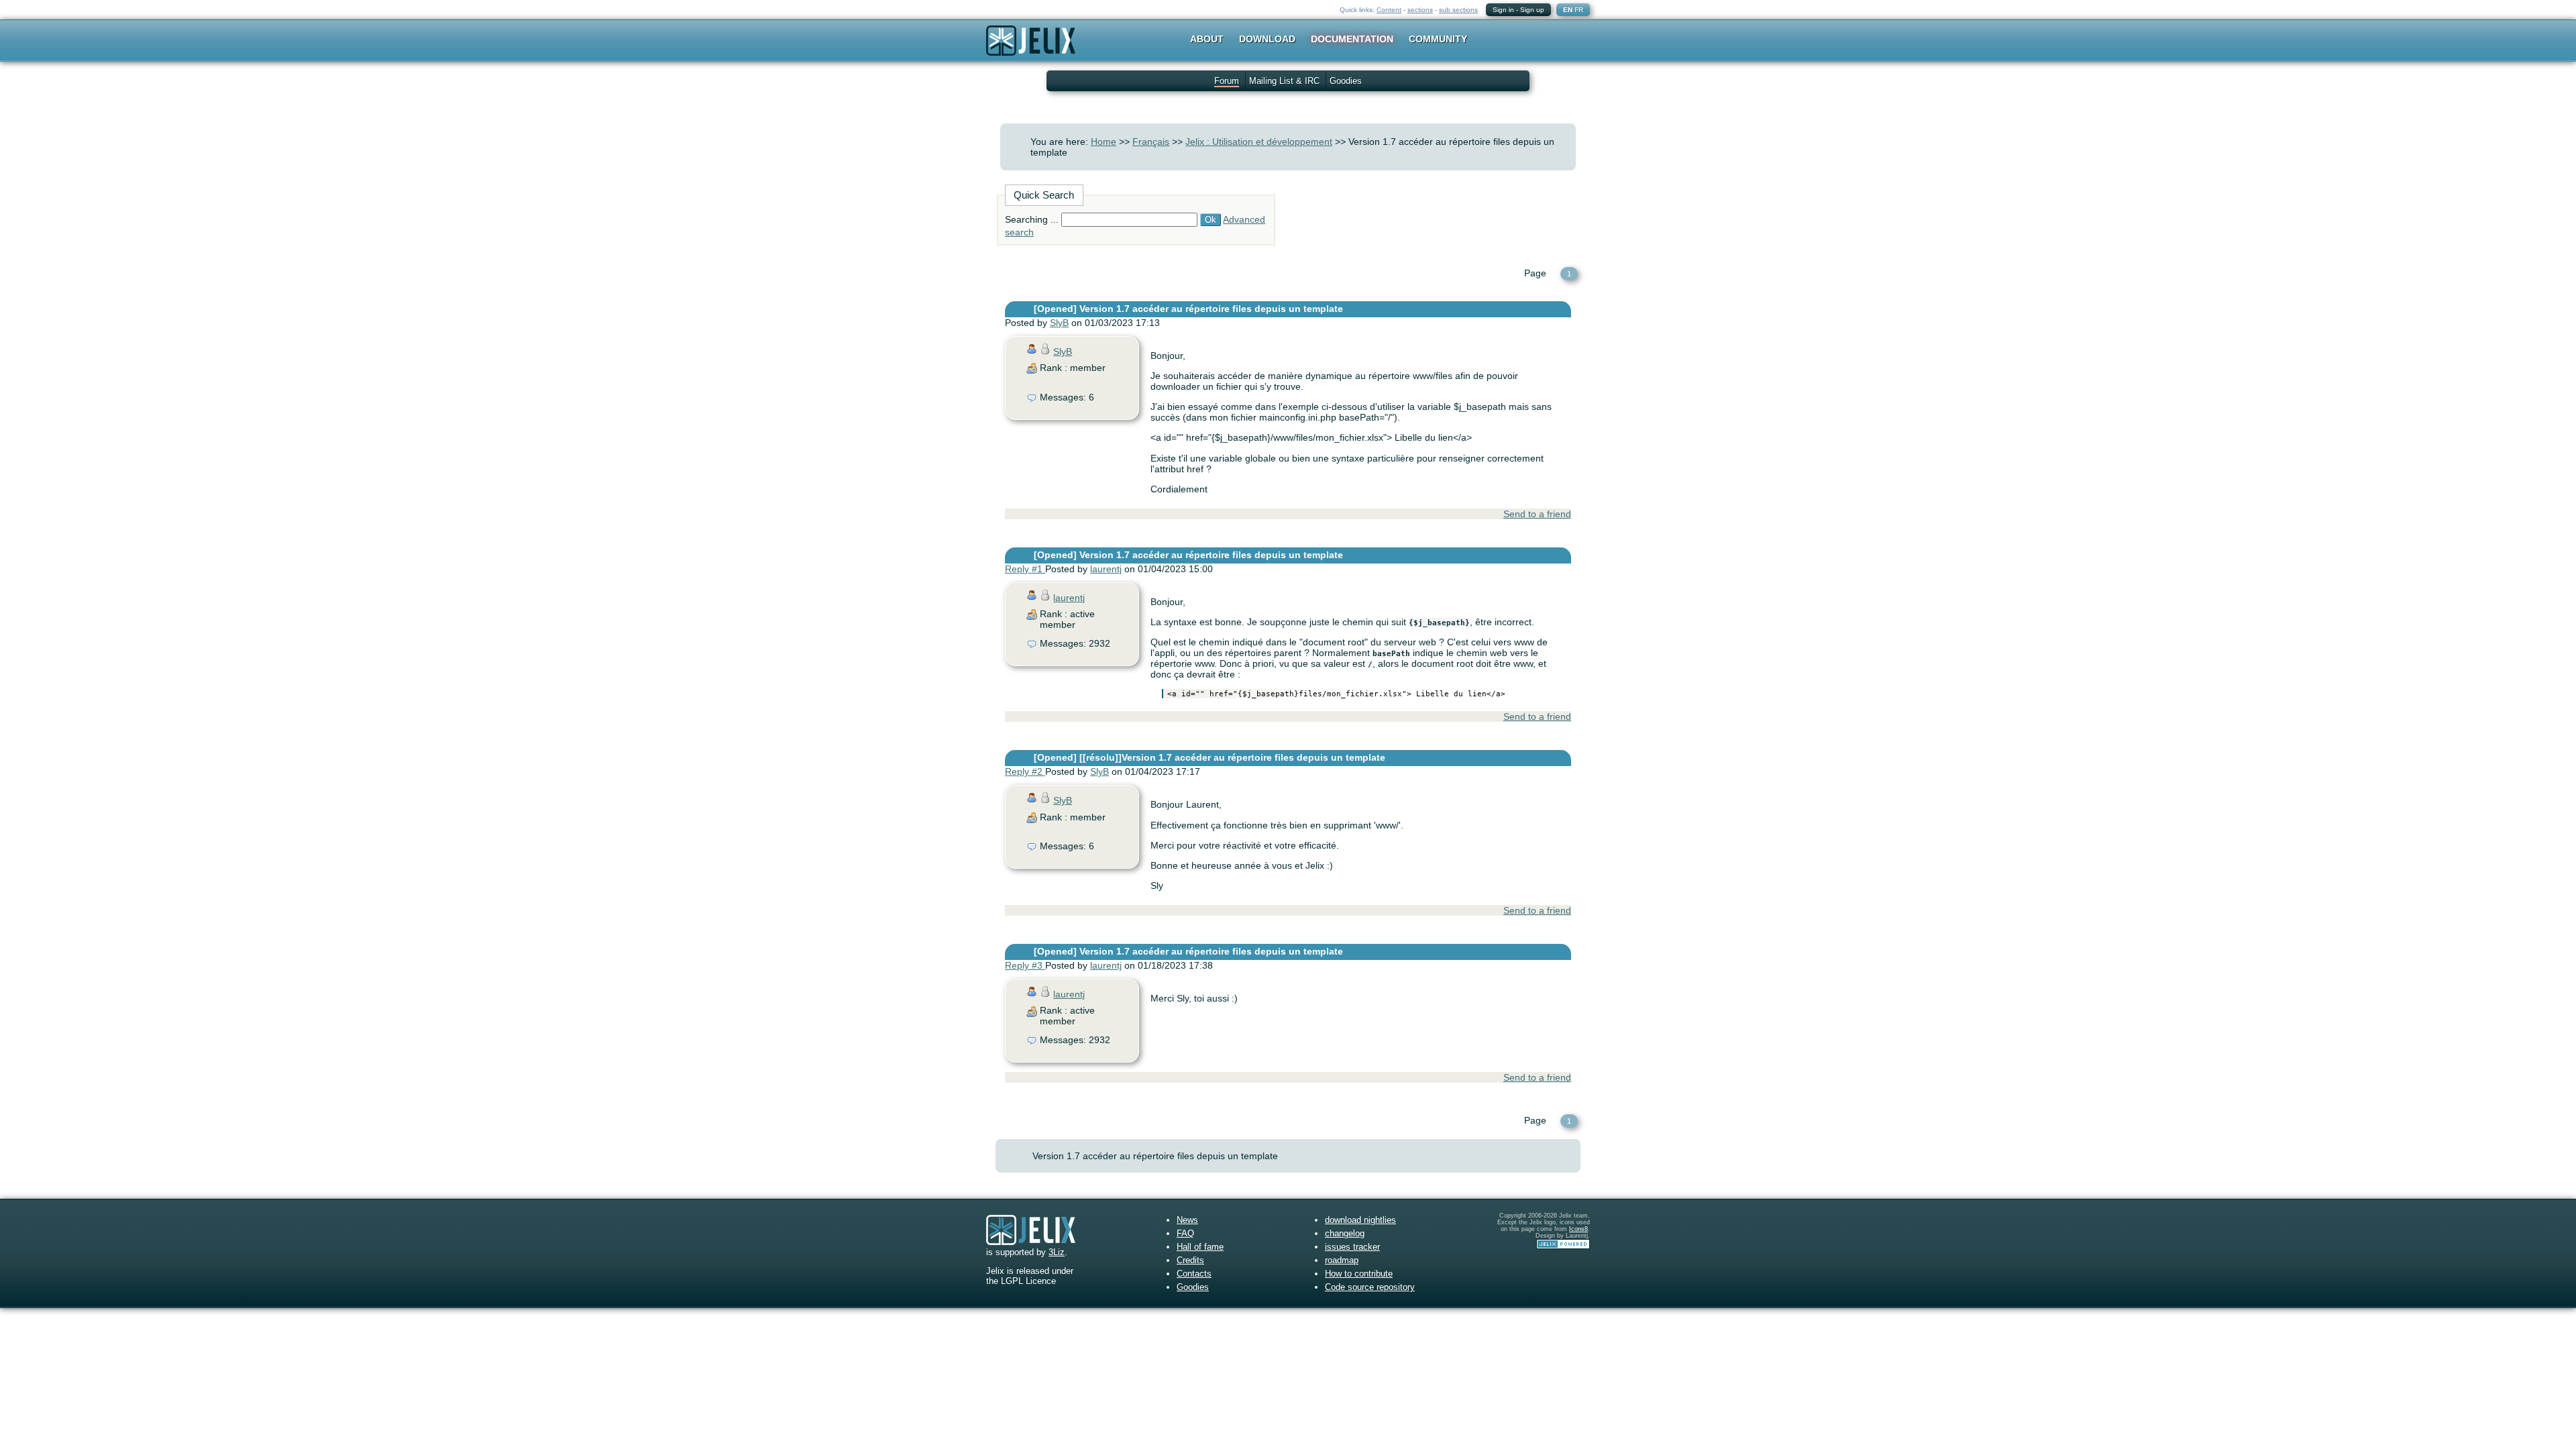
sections (1420, 10)
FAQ (1185, 1233)
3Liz (1057, 1252)
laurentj (1106, 569)
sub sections (1458, 10)
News (1187, 1220)
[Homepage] (1031, 49)
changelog (1345, 1233)
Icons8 (1578, 1229)
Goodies (1346, 81)
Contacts (1194, 1274)
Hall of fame (1200, 1247)
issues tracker (1352, 1247)
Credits (1190, 1260)
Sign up (1532, 10)
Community (1438, 39)
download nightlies (1360, 1220)
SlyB (1059, 323)
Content (1389, 10)
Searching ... (1032, 219)
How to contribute (1359, 1274)
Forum (1227, 81)
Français (1151, 142)
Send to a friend (1537, 514)
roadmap (1342, 1260)
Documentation (1352, 39)
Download (1267, 39)
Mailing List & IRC (1284, 81)
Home (1104, 142)
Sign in (1503, 10)
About (1207, 39)
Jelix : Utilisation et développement (1259, 142)
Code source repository (1370, 1287)
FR (1579, 10)
